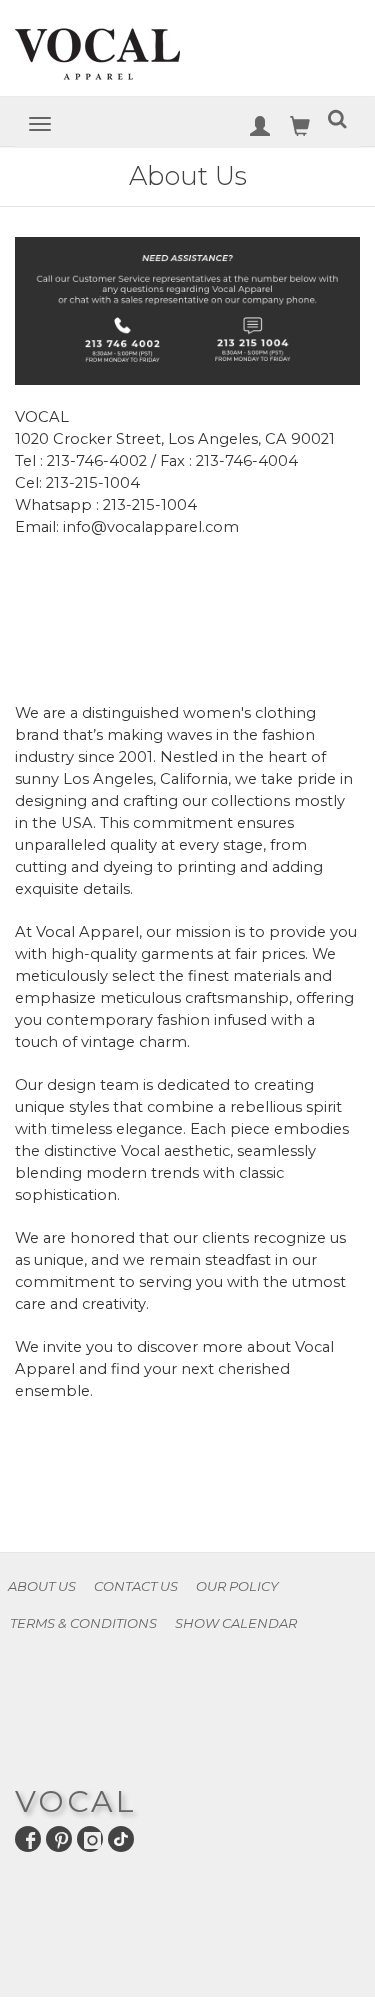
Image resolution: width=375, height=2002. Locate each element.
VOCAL (76, 1801)
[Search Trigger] (337, 122)
